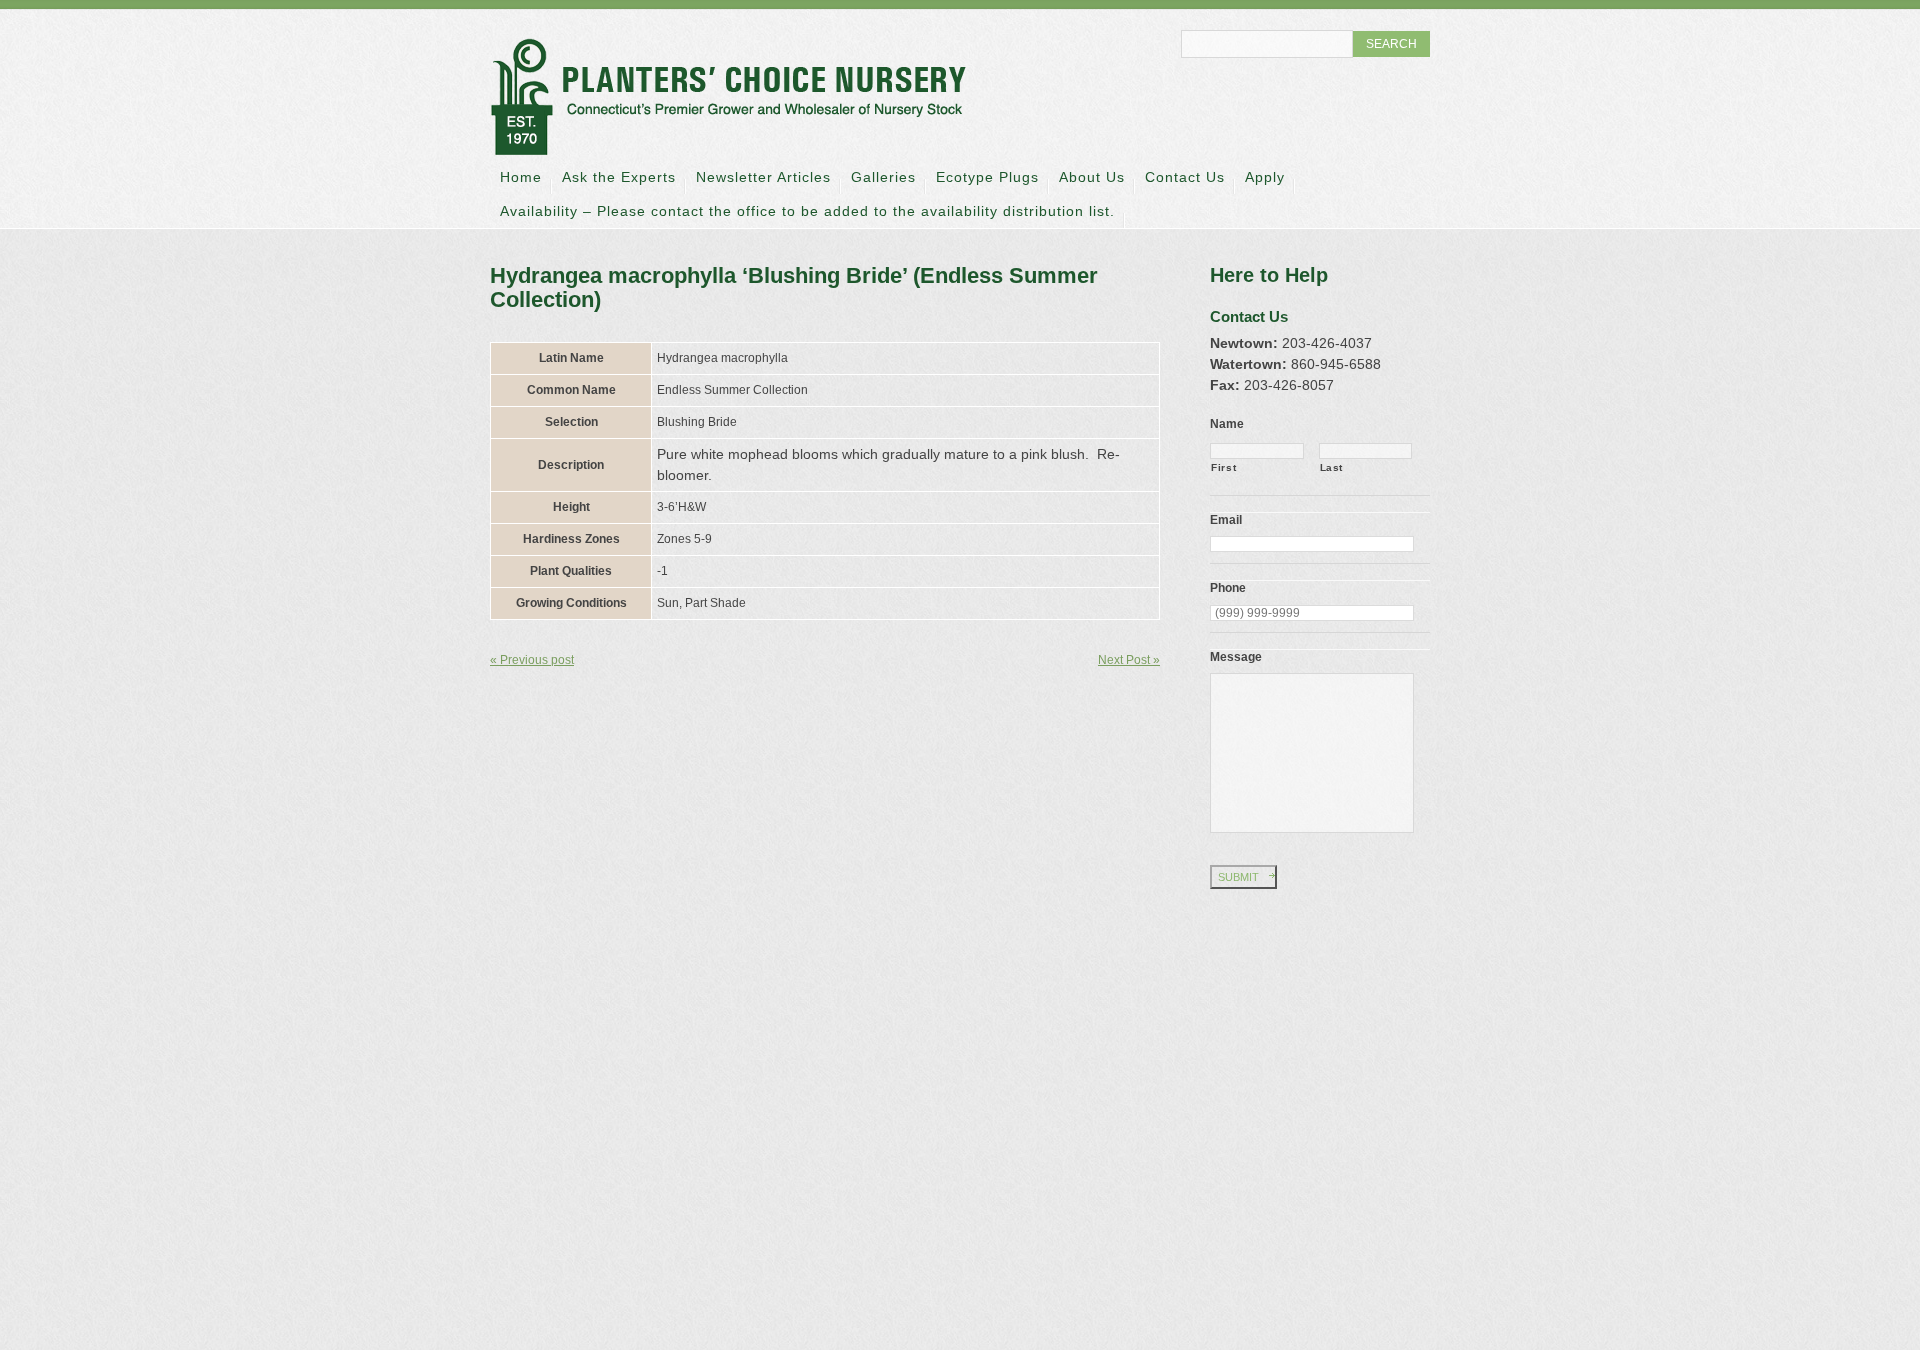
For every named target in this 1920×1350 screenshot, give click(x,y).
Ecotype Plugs (987, 177)
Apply (1265, 177)
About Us (1092, 177)
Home (521, 177)
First (1223, 467)
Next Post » (1129, 660)
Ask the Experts (619, 177)
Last (1332, 467)
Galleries (883, 177)
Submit (1238, 877)
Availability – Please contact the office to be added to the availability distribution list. (807, 211)
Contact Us (1185, 177)
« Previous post (532, 660)
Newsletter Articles (763, 177)
